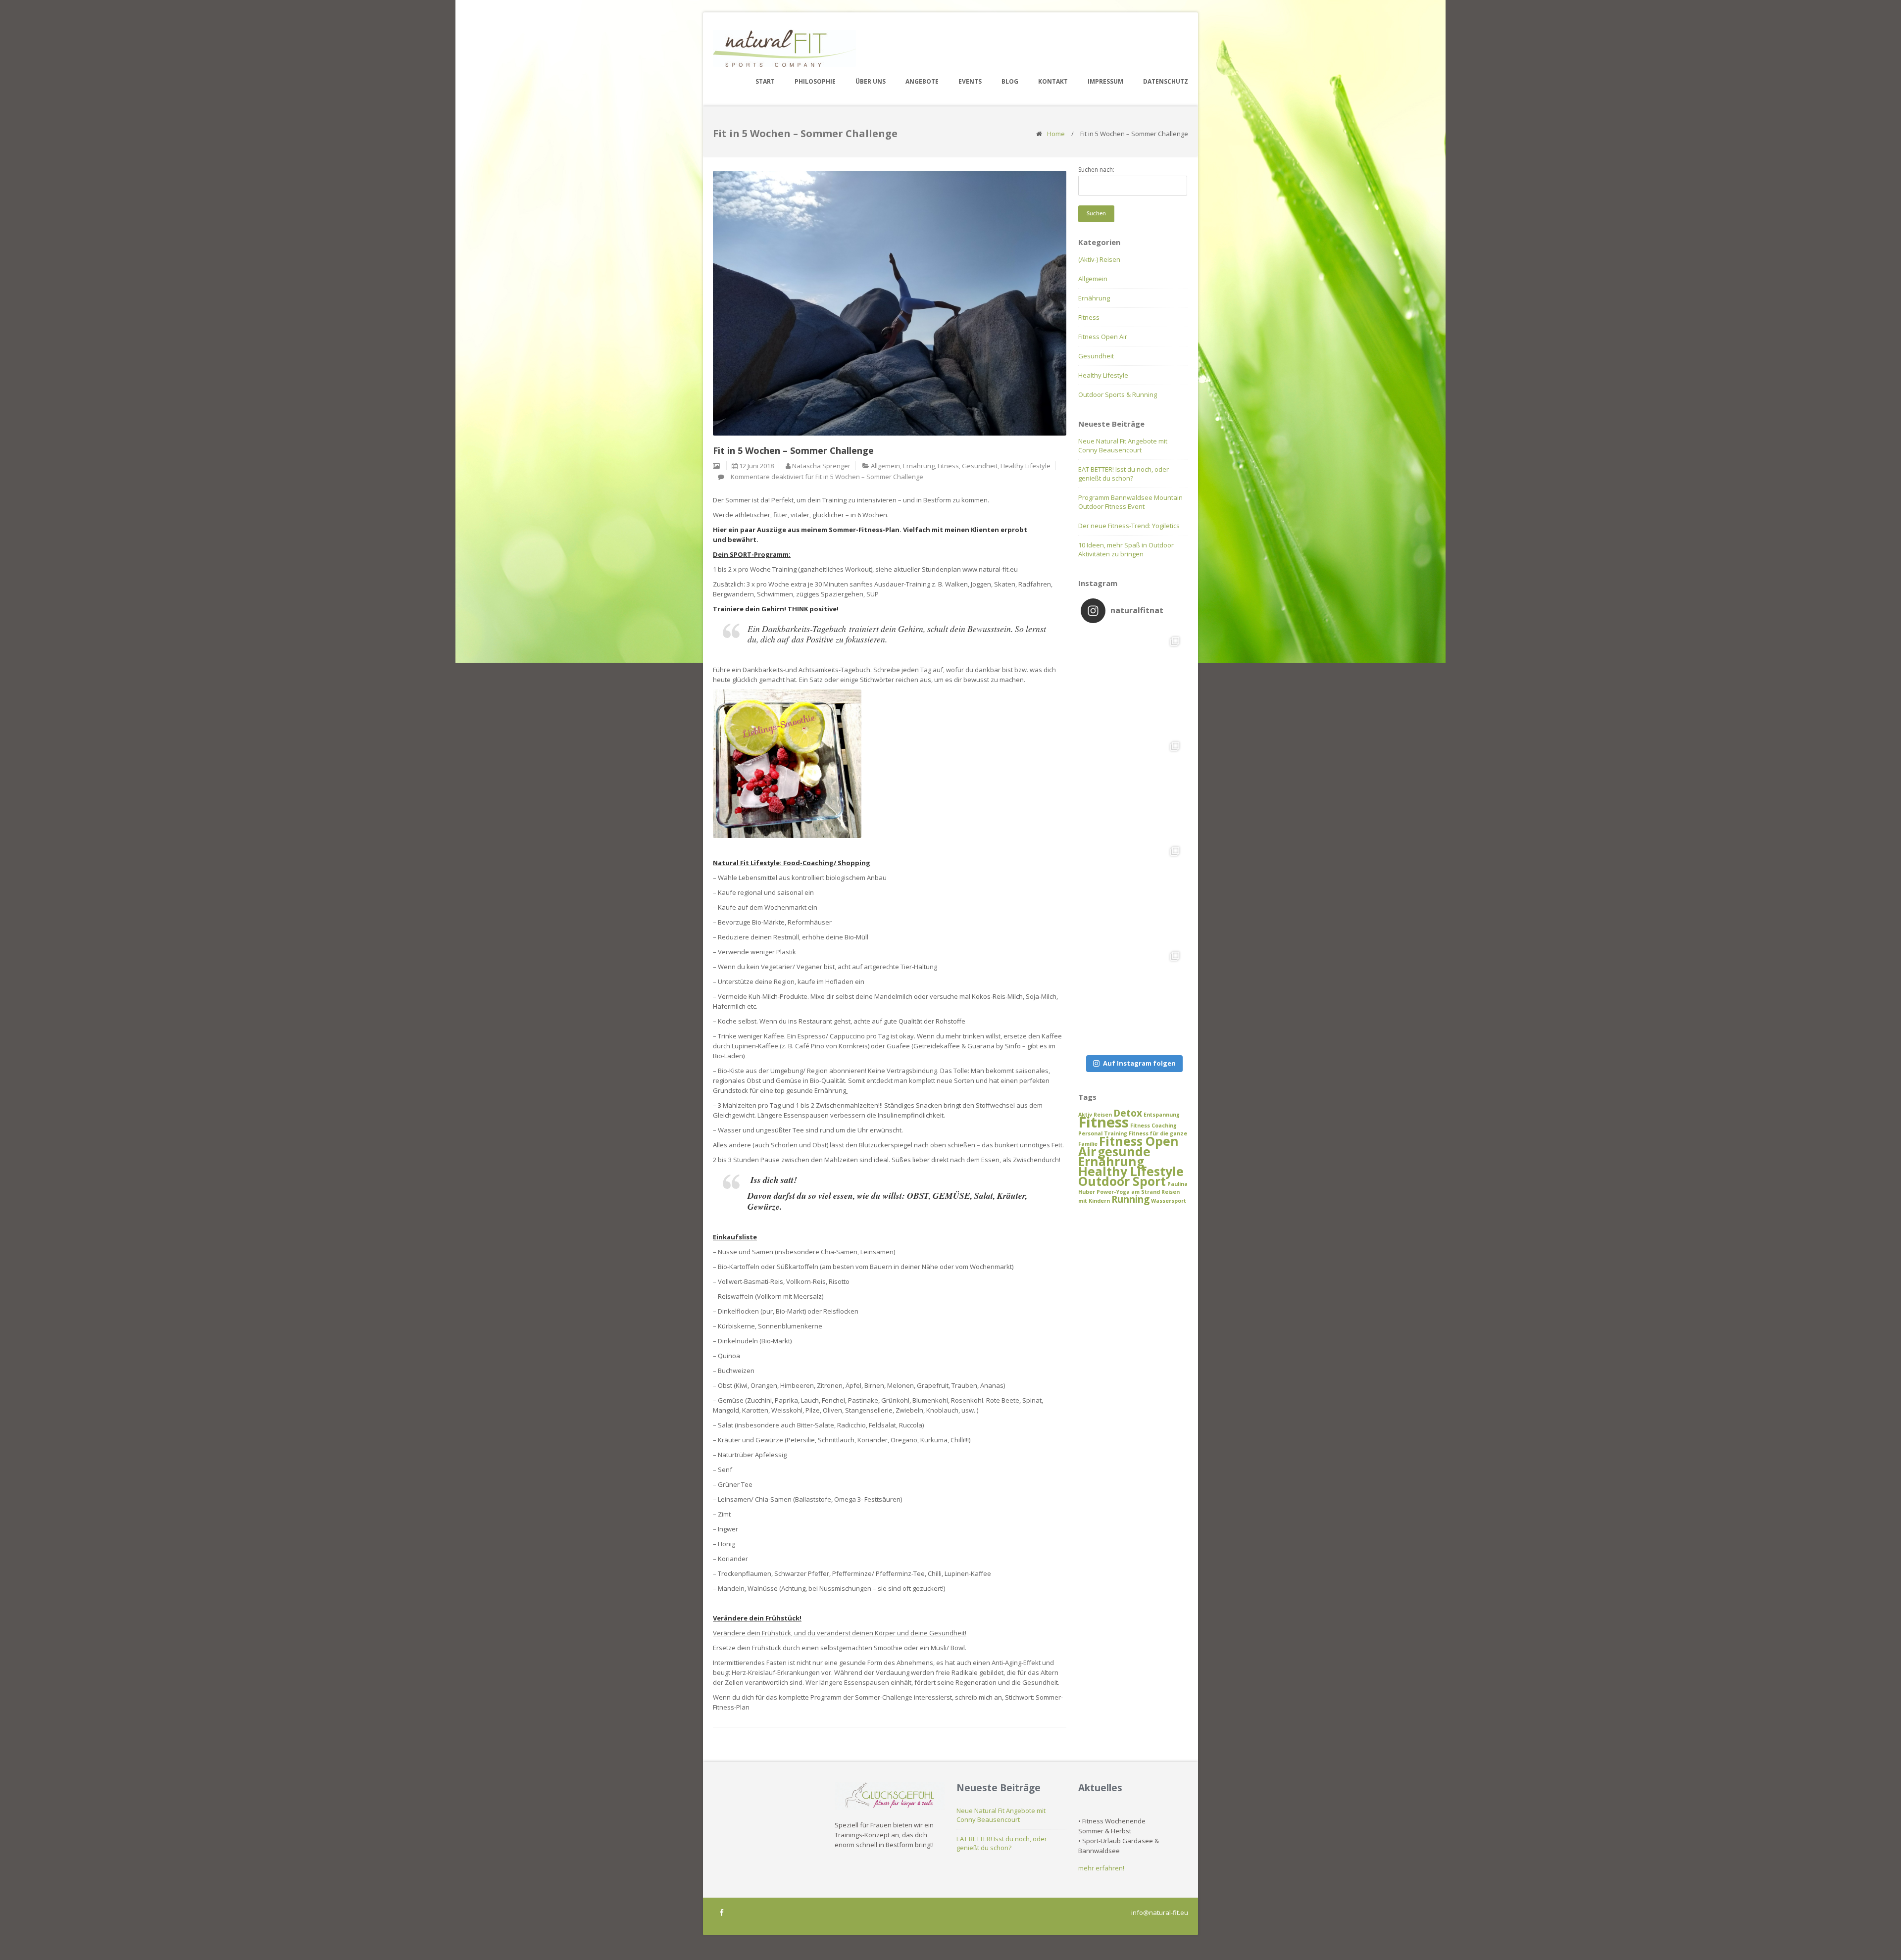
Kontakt (1053, 81)
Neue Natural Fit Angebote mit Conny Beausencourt (1123, 445)
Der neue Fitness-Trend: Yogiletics (1129, 526)
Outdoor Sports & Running (1118, 394)
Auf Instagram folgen (1139, 1063)
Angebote (922, 81)
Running (1130, 1199)
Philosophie (815, 81)
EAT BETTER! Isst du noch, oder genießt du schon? (1124, 474)
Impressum (1105, 81)
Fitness (948, 466)
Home (1056, 134)
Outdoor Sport (1122, 1181)
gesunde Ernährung (1114, 1156)
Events (970, 81)
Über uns (871, 81)
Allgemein (885, 466)
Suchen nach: (1096, 170)
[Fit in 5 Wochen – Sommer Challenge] (890, 303)
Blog (1010, 81)
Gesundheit (980, 466)
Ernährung (919, 466)
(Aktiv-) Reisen (1099, 259)
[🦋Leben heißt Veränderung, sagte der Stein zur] (1133, 683)
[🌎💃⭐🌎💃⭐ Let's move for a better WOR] (1133, 788)
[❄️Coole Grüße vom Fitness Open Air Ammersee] (1133, 893)
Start (765, 81)
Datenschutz (1166, 81)
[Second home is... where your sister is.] (1133, 998)
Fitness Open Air (1103, 337)
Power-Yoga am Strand (1128, 1192)
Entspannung (1162, 1115)
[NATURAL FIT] (784, 48)
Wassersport (1169, 1201)
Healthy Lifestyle (1026, 466)
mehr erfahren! (1101, 1868)
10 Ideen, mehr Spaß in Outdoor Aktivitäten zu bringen (1126, 549)
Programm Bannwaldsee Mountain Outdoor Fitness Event (1130, 502)
